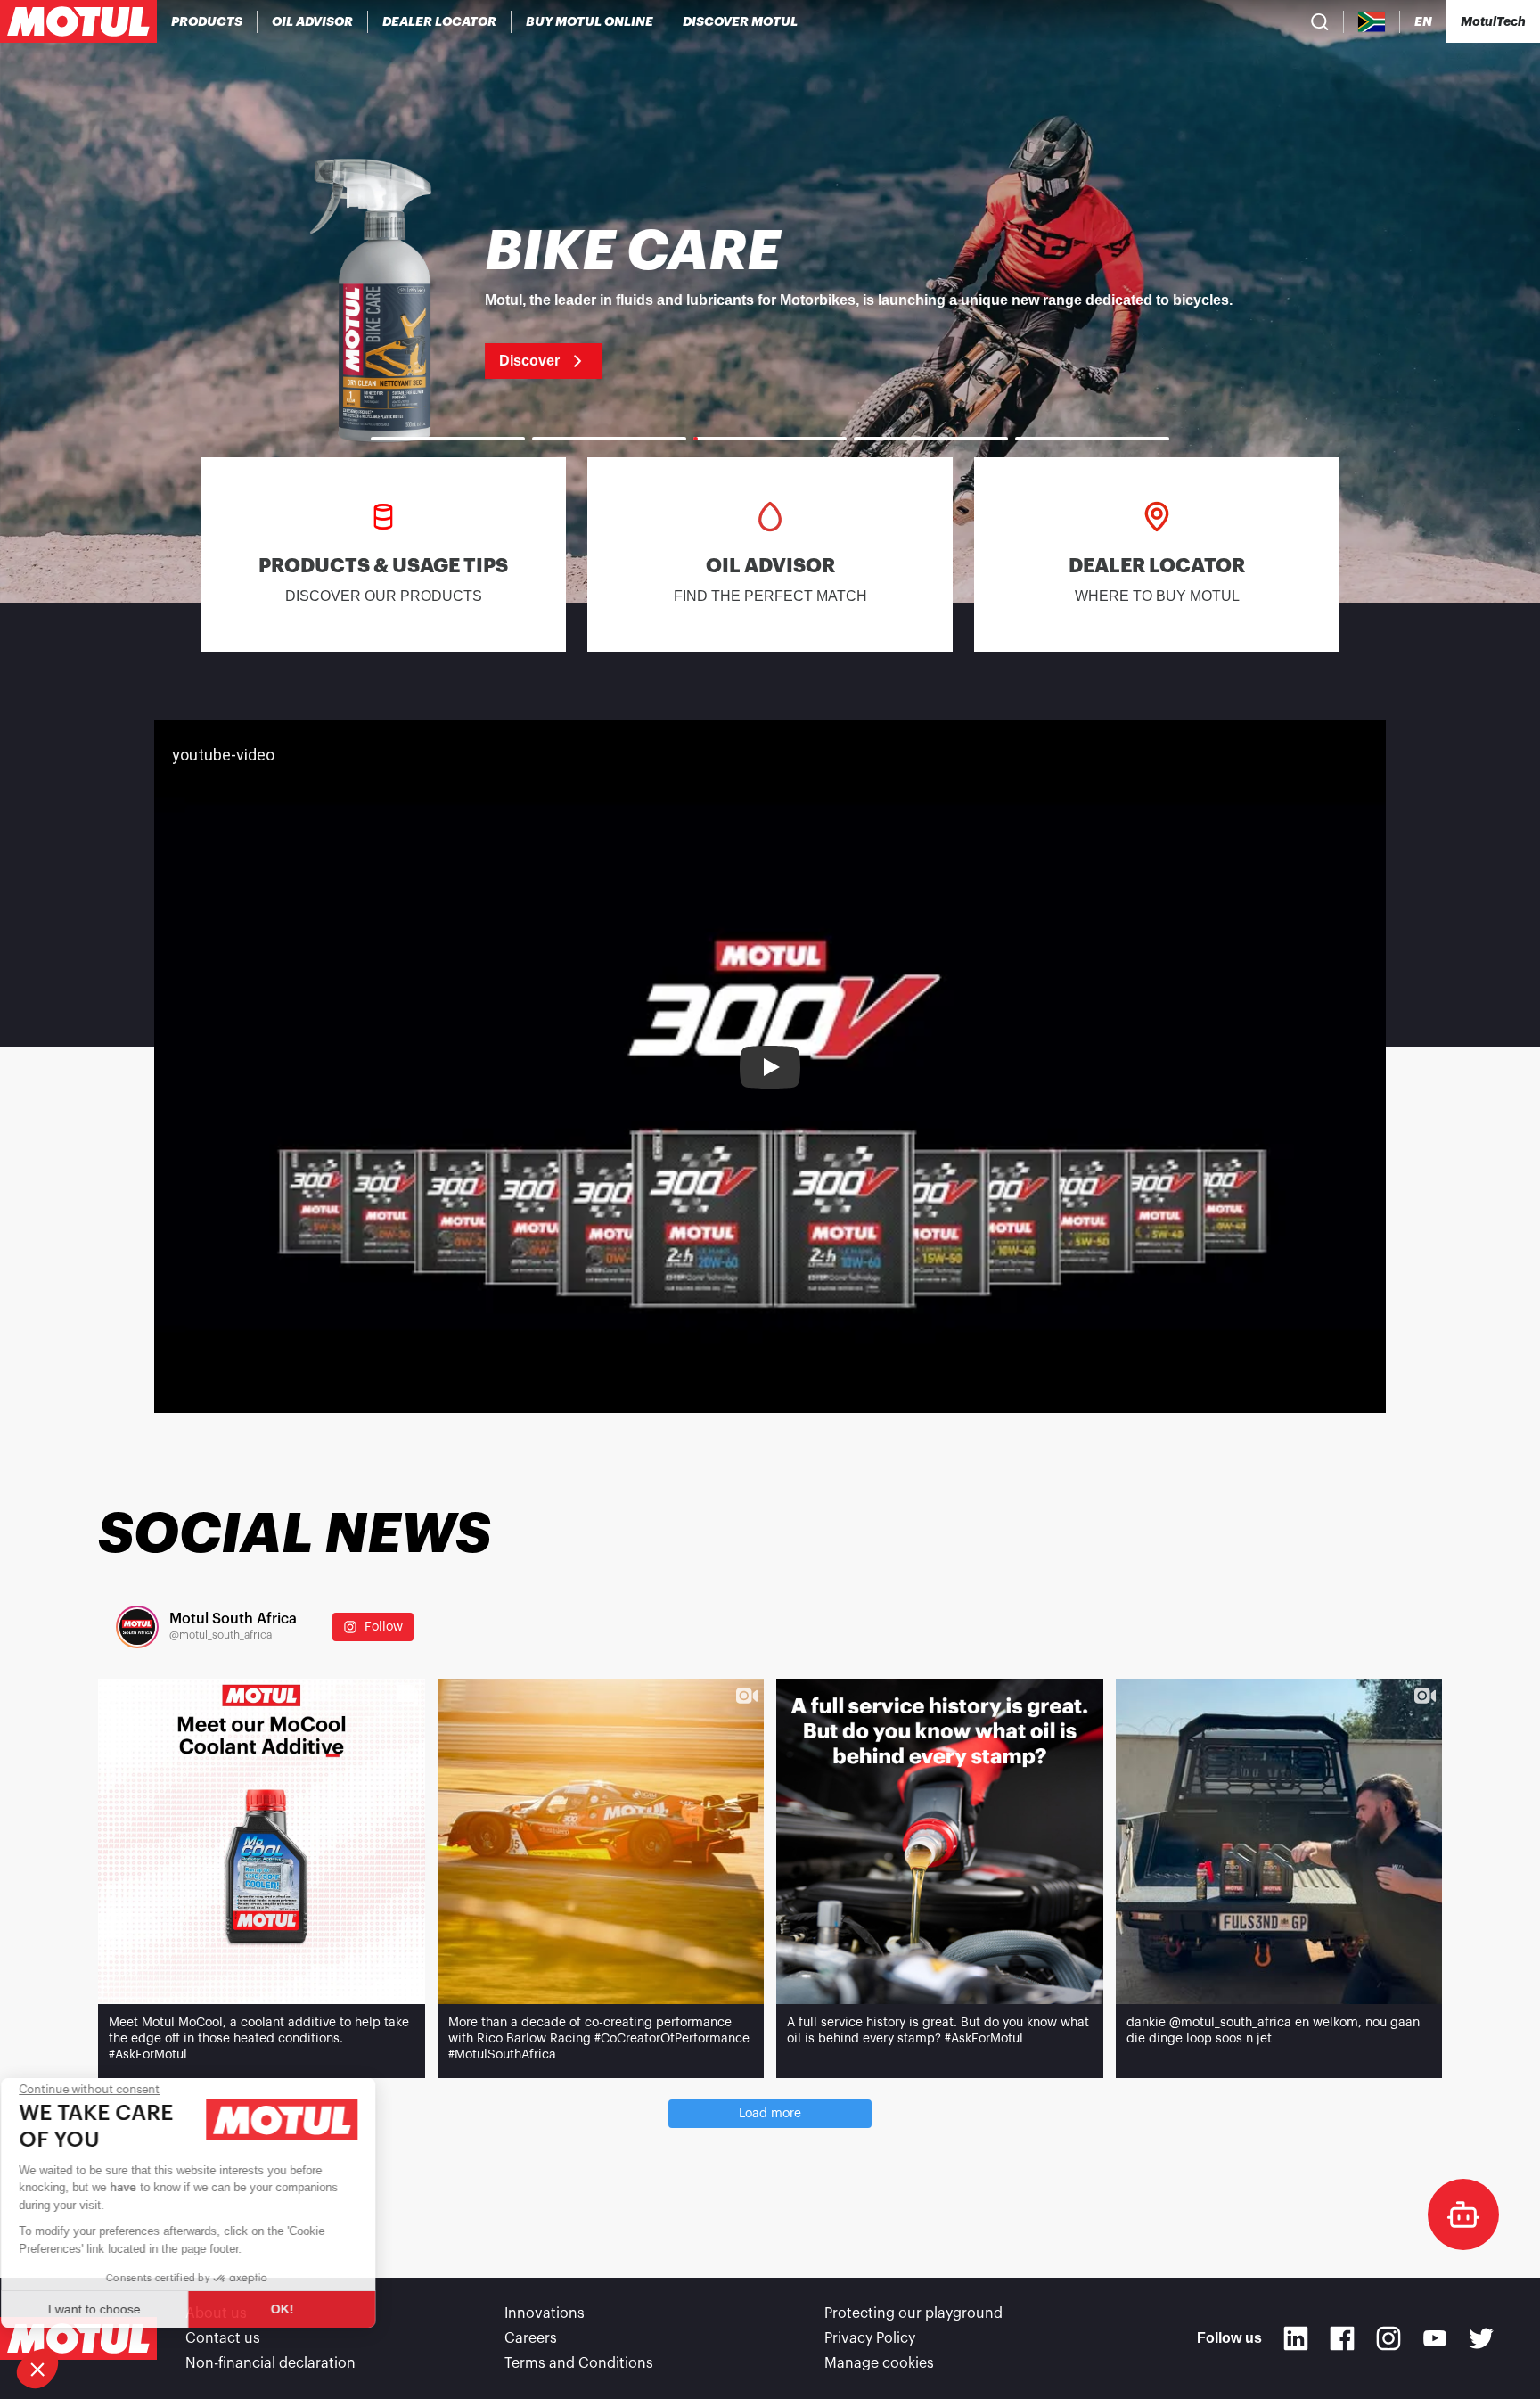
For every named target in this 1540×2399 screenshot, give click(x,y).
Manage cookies (879, 2363)
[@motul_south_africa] (137, 1627)
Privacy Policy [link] (870, 2338)
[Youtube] (1435, 2338)
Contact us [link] (223, 2338)
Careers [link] (531, 2338)
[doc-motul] (1463, 2214)
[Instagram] (1388, 2338)
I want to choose (111, 2309)
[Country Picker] (1372, 22)
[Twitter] (1481, 2338)
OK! (299, 2309)
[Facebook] (1342, 2338)
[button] (37, 2369)
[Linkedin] (1296, 2338)
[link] (590, 21)
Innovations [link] (545, 2313)
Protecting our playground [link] (913, 2313)
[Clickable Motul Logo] (78, 21)
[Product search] (1320, 21)
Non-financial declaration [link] (270, 2363)
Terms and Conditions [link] (579, 2363)
